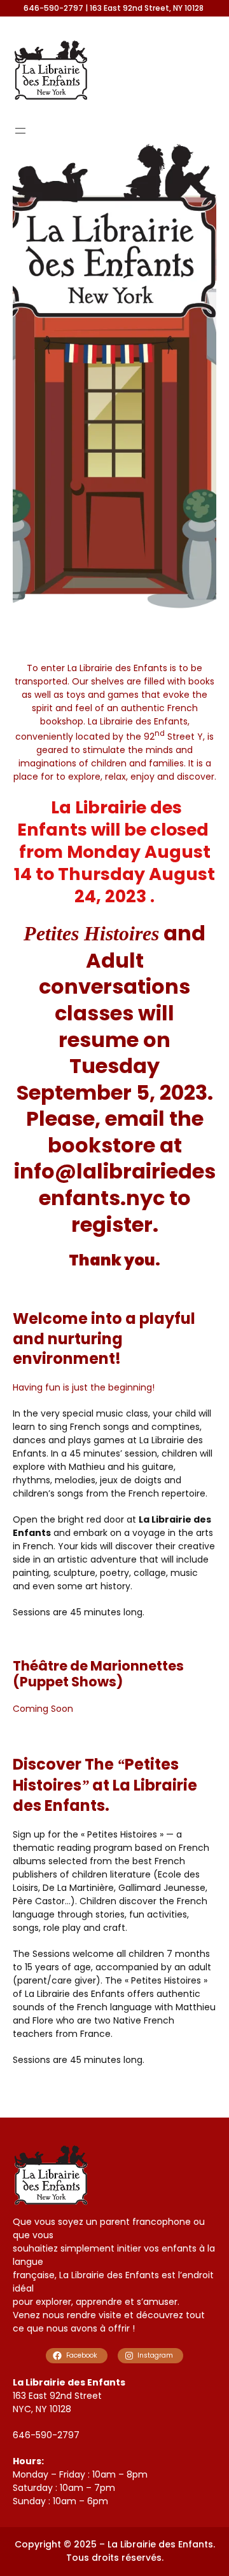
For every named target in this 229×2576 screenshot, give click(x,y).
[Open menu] (20, 131)
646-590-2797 (46, 2435)
